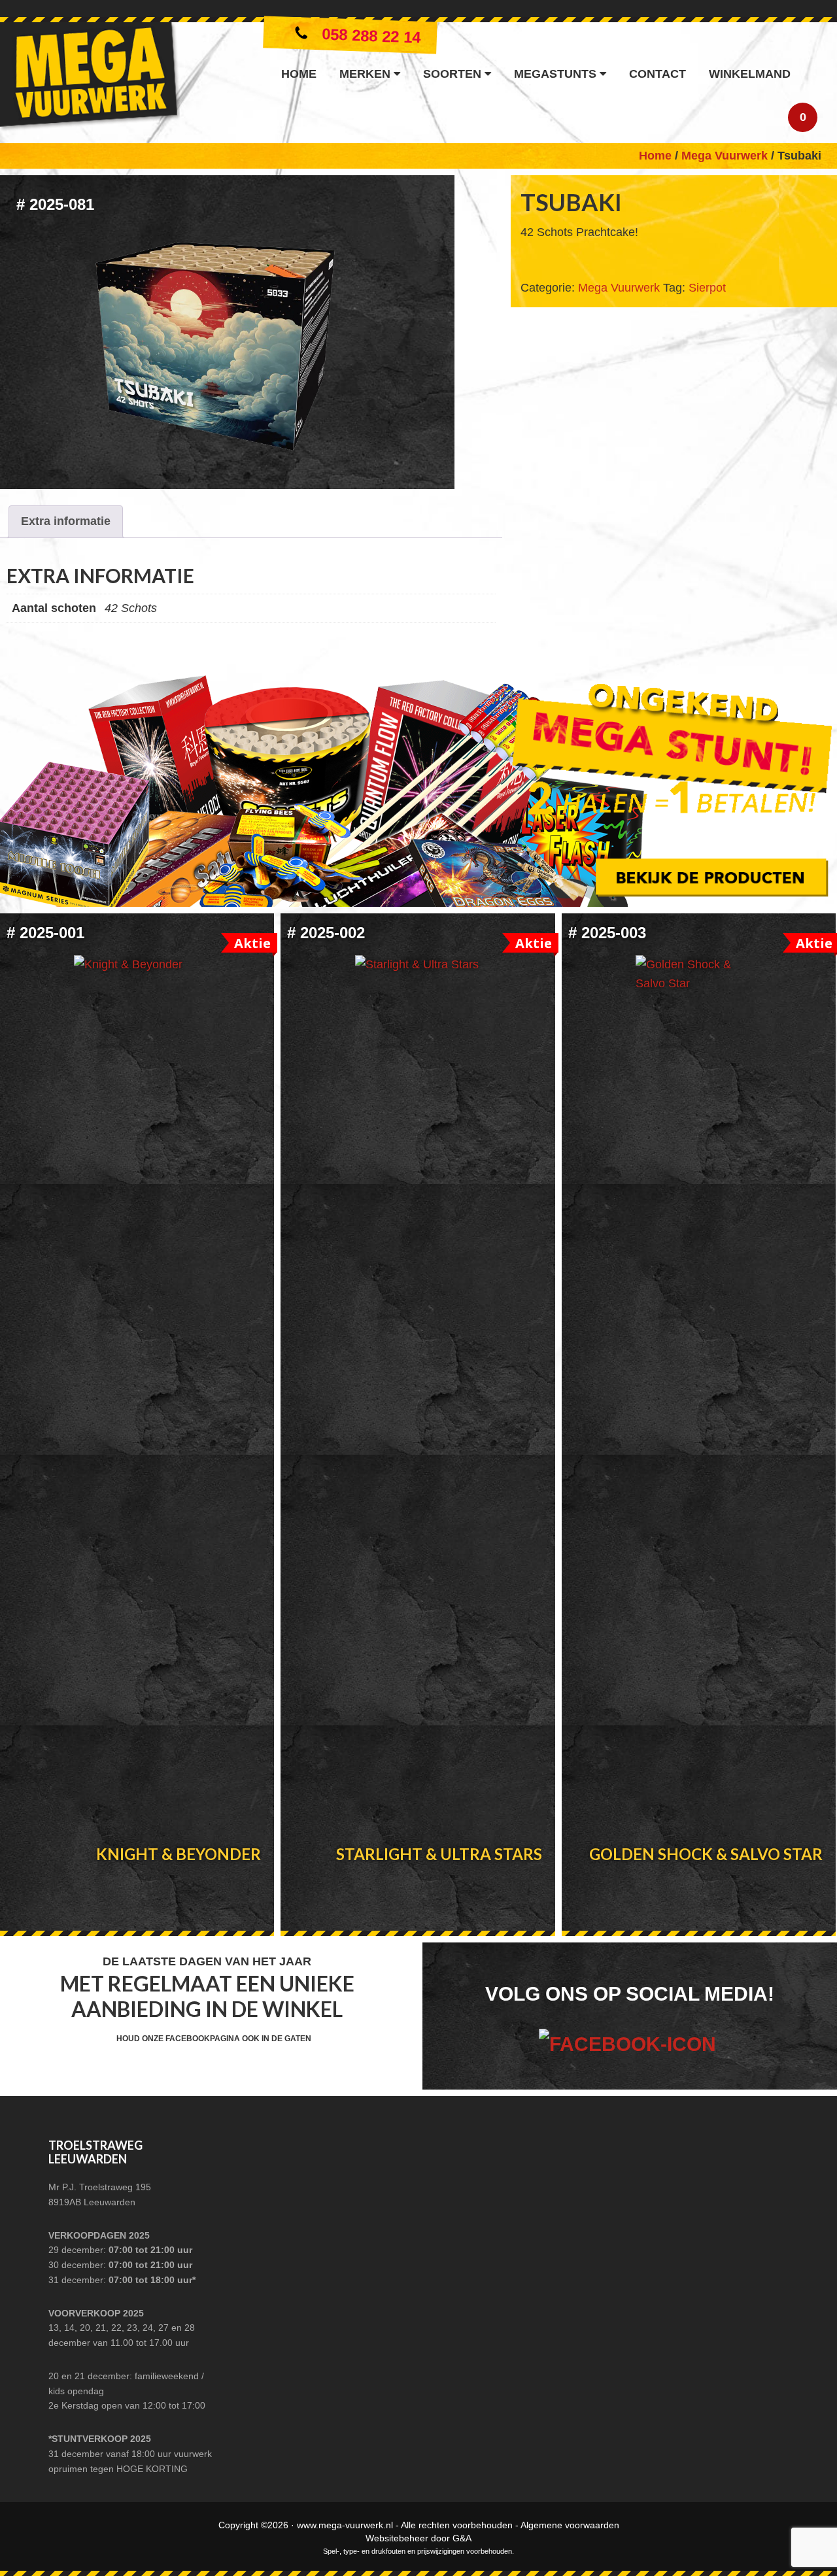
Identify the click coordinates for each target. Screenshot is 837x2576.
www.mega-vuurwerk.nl (345, 2525)
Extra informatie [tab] (66, 521)
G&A (462, 2538)
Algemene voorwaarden (570, 2525)
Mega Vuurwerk (90, 79)
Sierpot (707, 288)
